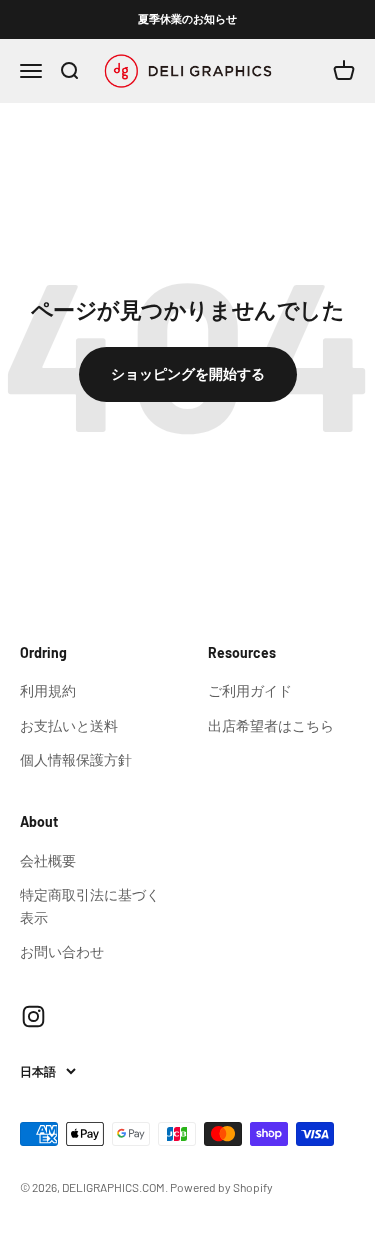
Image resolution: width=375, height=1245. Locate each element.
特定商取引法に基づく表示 (90, 905)
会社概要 (48, 860)
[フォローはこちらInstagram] (33, 1016)
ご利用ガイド (250, 690)
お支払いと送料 (69, 725)
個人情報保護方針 (76, 759)
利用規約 (48, 690)
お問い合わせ (62, 951)
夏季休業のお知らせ (187, 18)
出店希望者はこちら (271, 725)
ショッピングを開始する (188, 373)
